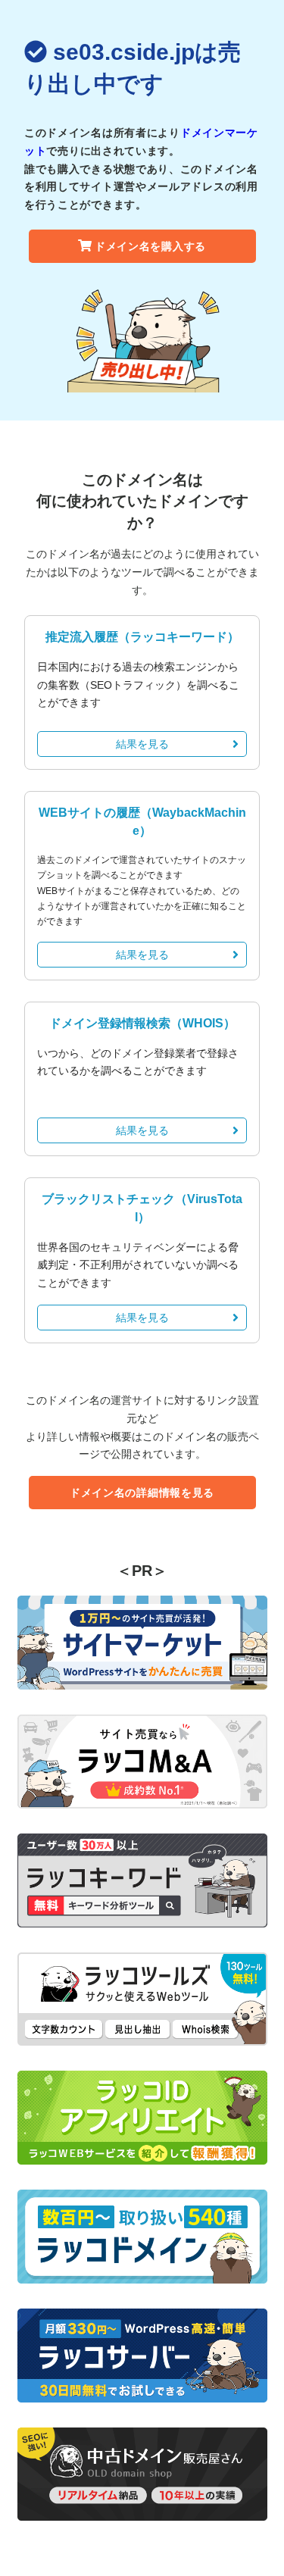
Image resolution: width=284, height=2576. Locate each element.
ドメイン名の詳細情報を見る (142, 1493)
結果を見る (142, 744)
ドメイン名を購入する (150, 246)
